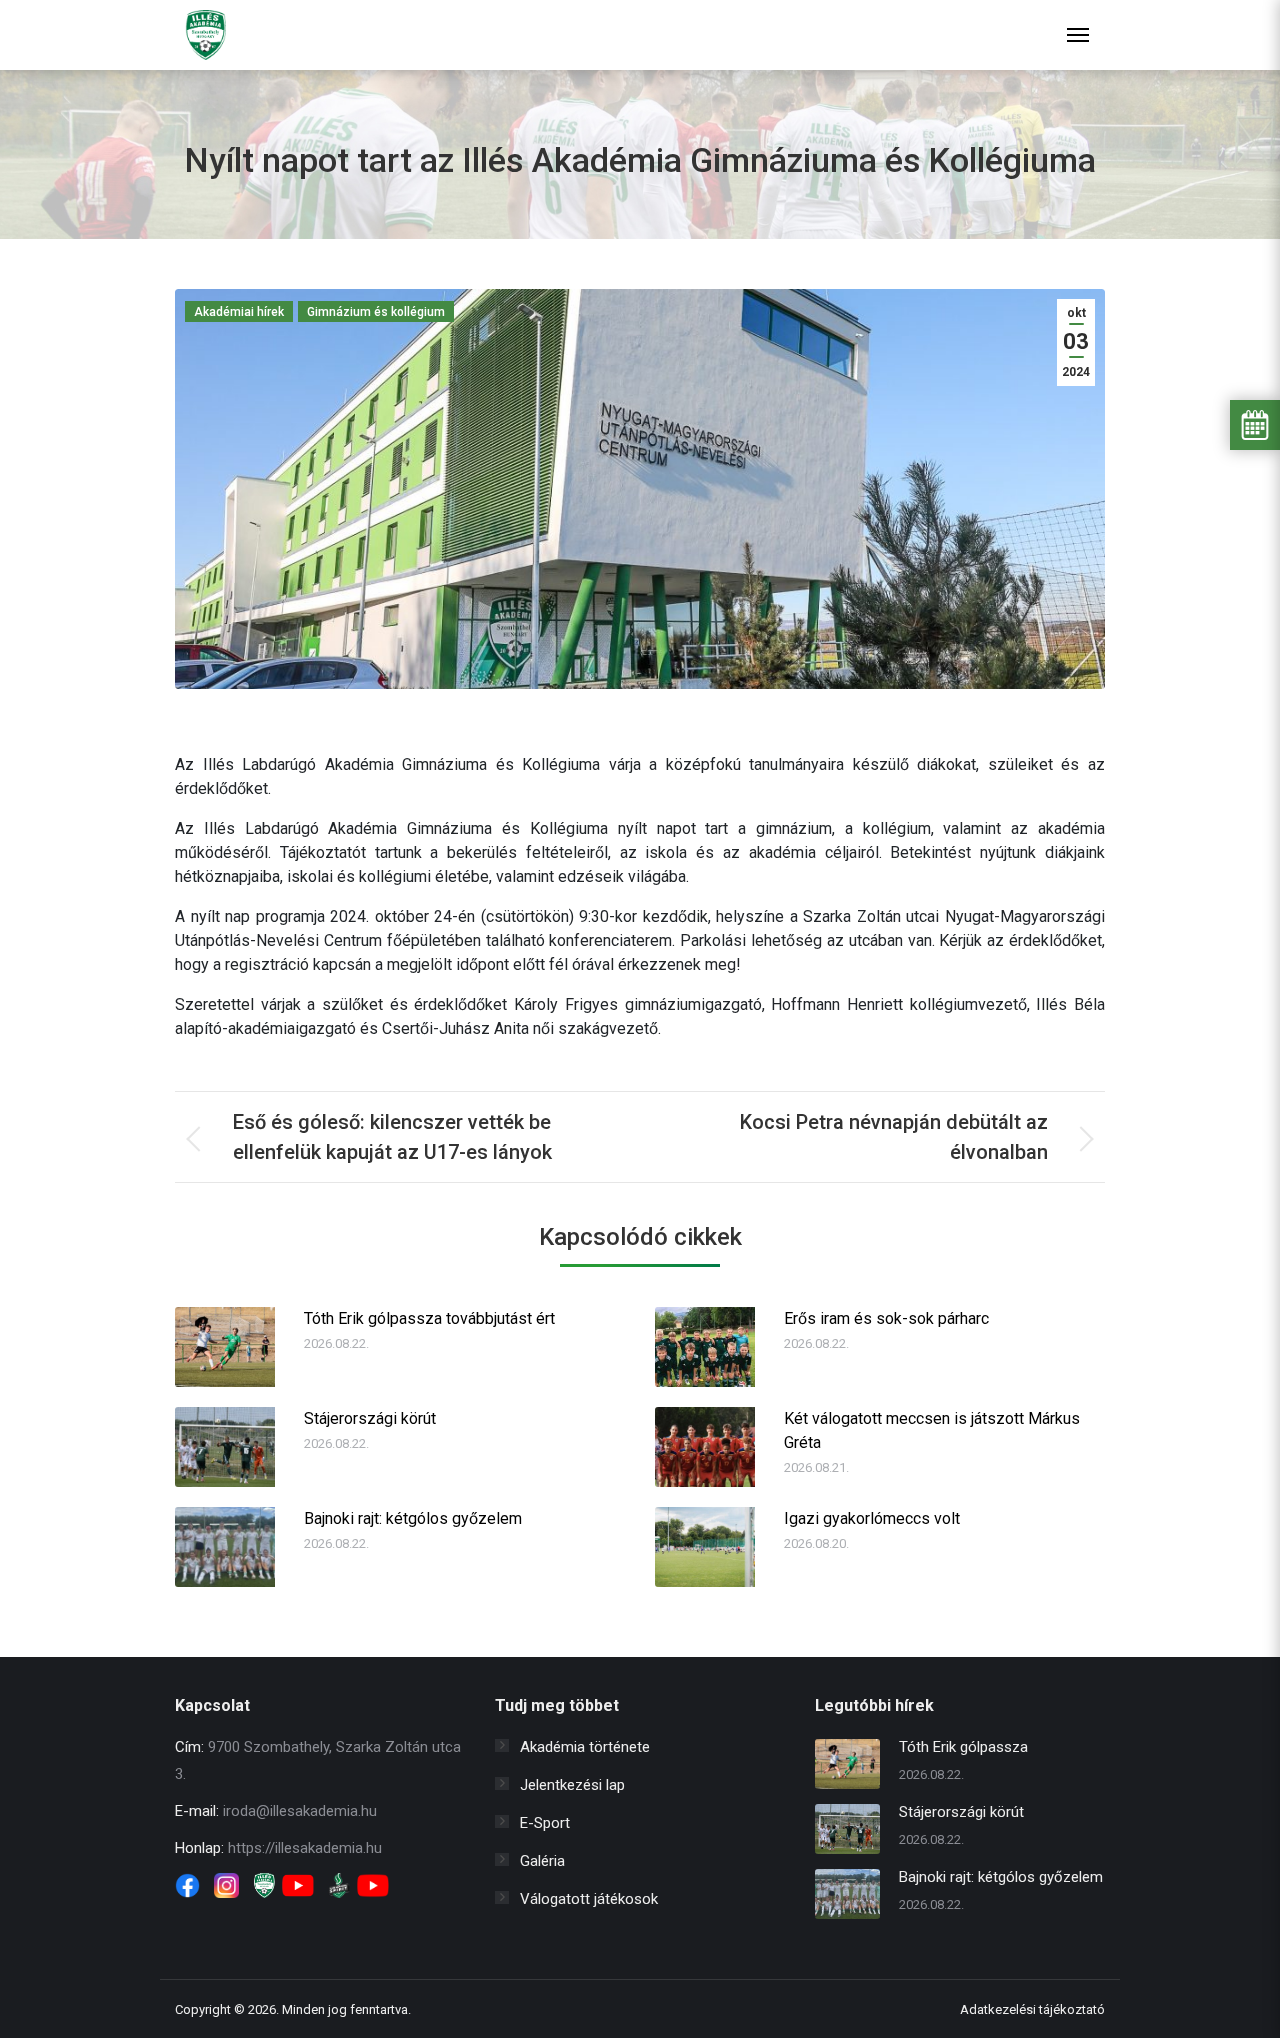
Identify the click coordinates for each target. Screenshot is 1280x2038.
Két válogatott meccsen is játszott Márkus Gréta (932, 1430)
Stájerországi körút (370, 1418)
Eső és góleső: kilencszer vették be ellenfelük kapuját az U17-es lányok (392, 1137)
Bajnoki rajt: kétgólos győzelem (413, 1518)
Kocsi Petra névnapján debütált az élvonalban (894, 1137)
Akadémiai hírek (239, 312)
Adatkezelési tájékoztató (1032, 2009)
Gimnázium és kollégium (376, 312)
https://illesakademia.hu (305, 1848)
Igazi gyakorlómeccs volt (872, 1518)
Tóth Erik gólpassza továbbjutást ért (429, 1318)
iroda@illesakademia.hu (300, 1811)
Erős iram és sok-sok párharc (886, 1318)
